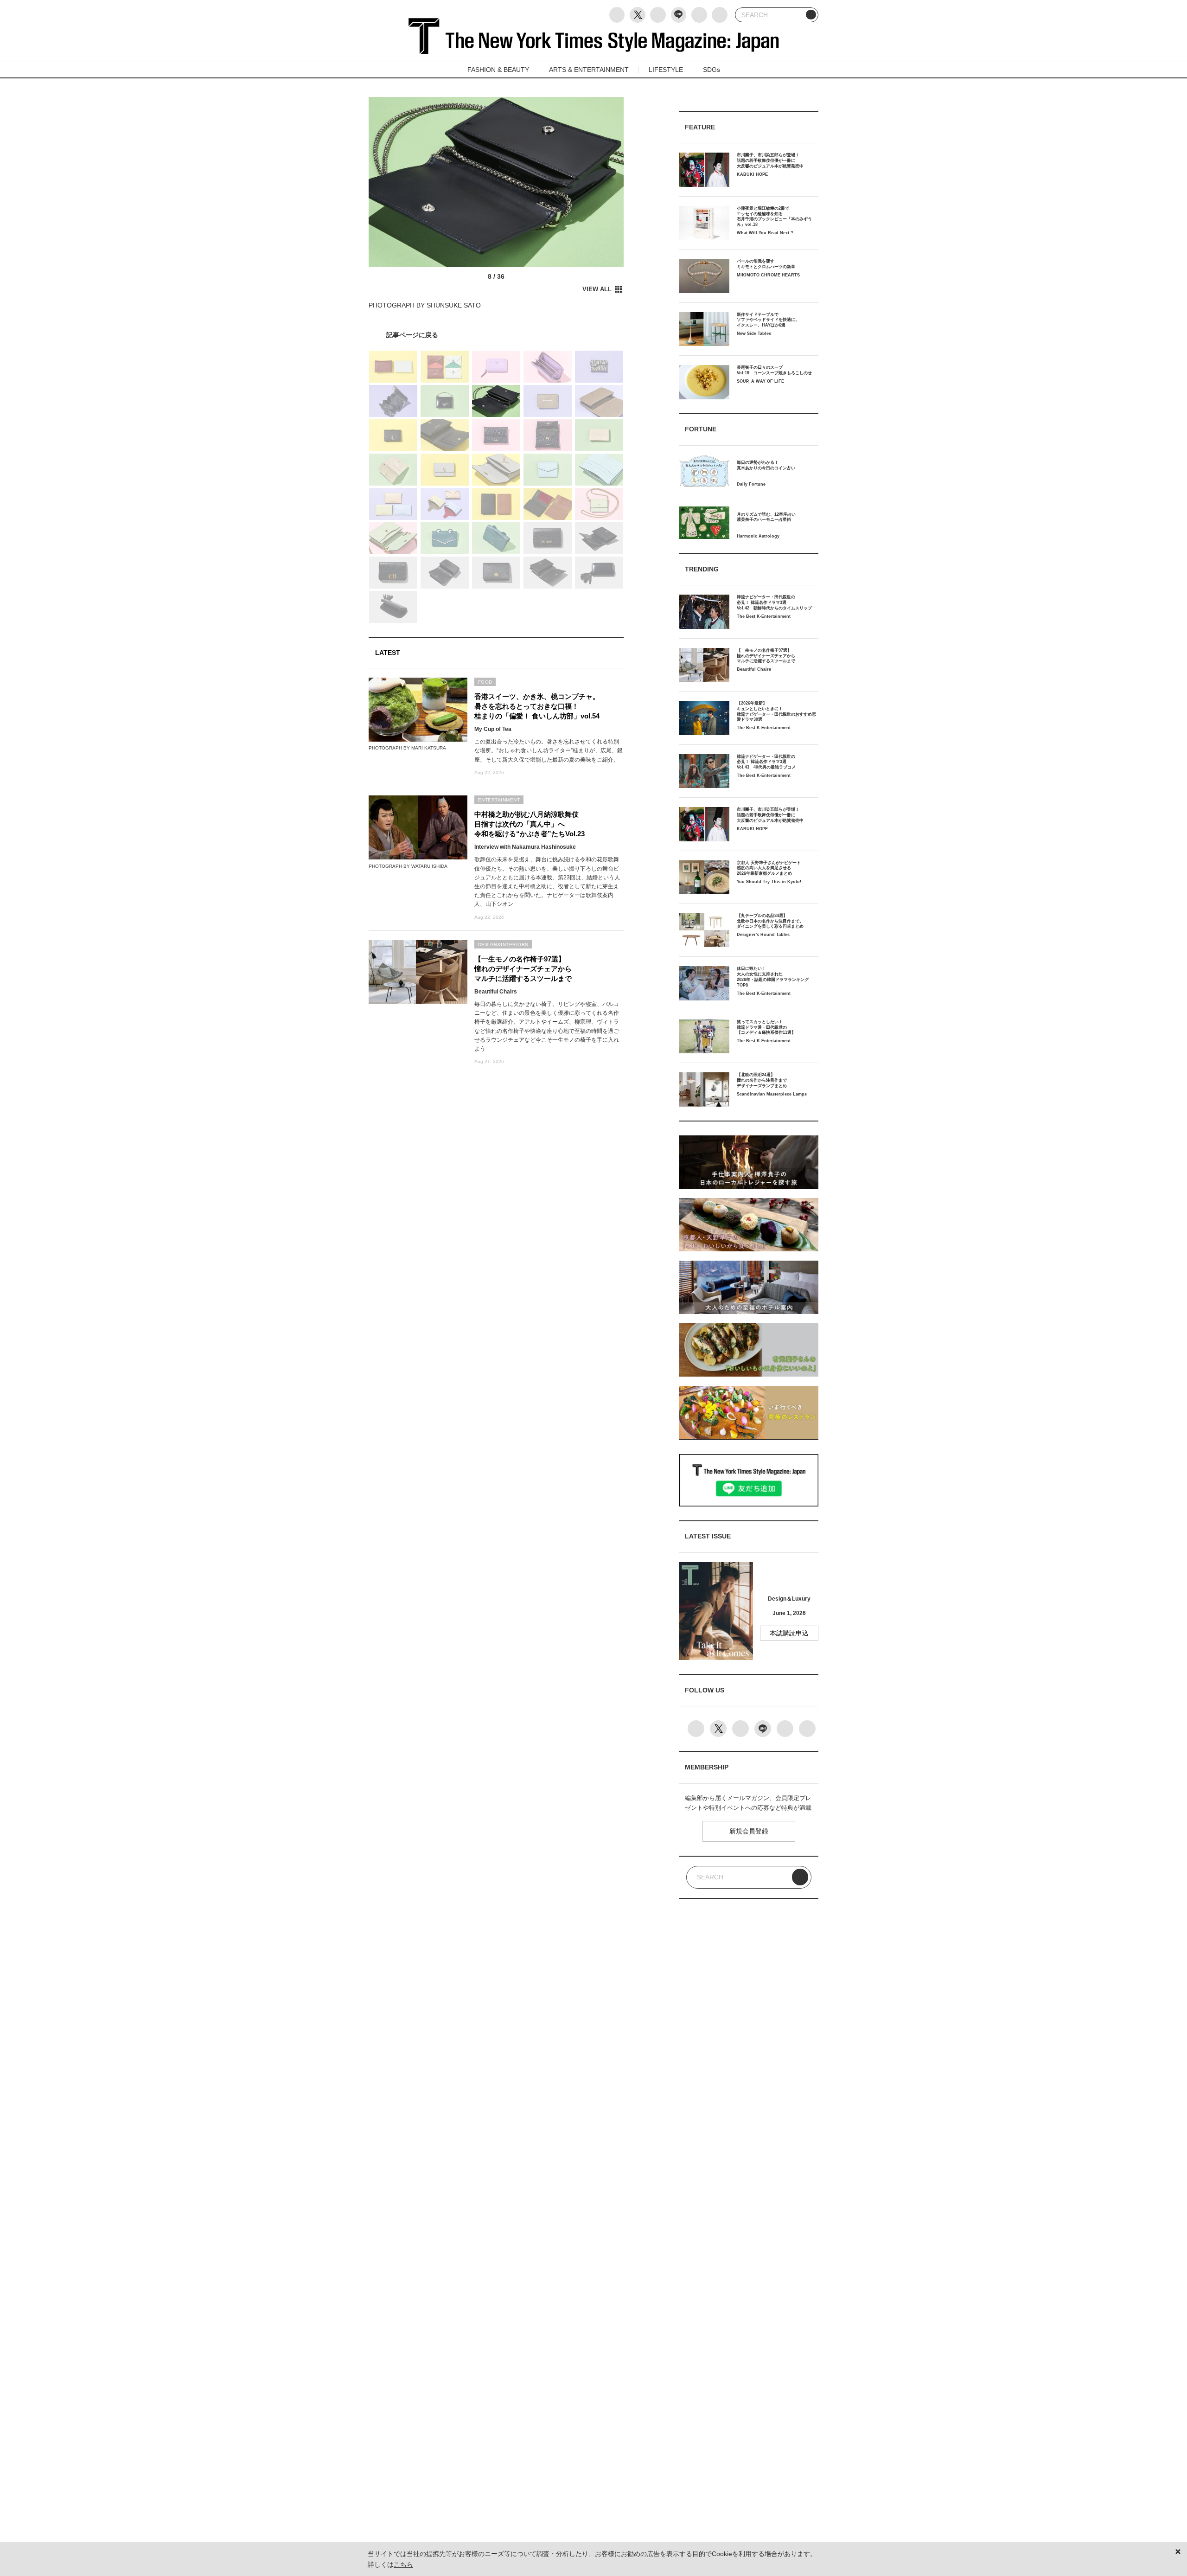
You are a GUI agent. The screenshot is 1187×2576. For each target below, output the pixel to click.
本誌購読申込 (789, 1633)
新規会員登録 (749, 1831)
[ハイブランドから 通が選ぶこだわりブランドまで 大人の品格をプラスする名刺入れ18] (496, 335)
